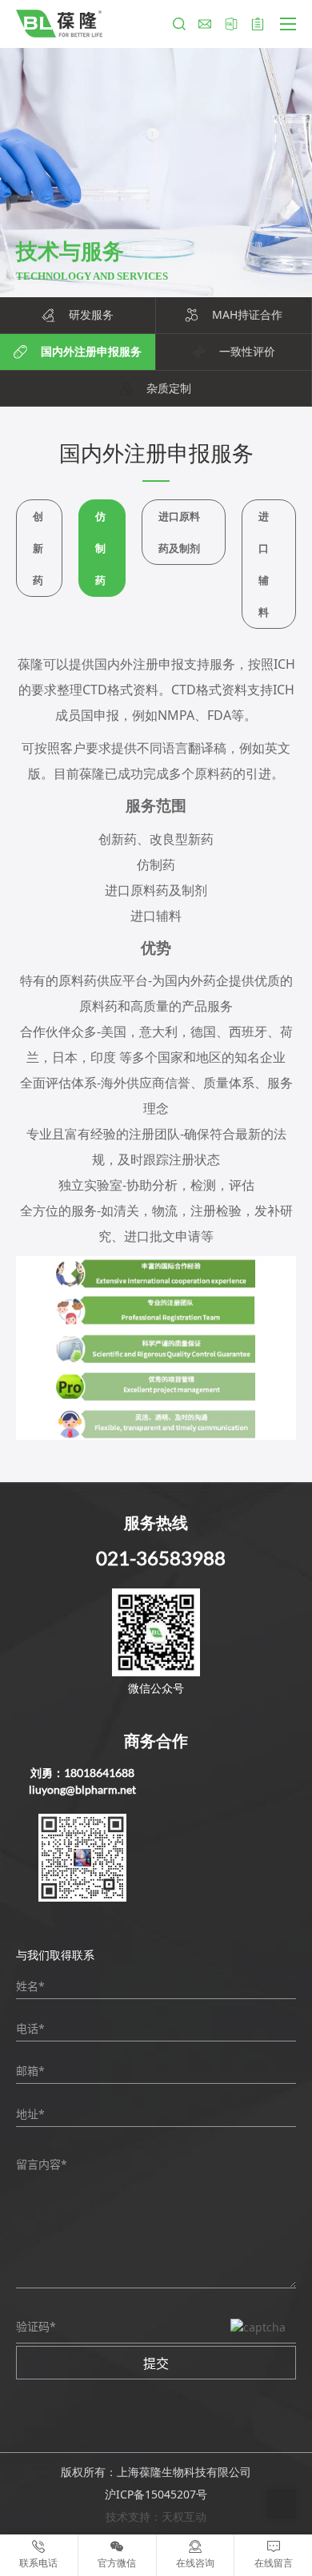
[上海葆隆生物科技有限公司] (59, 24)
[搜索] (179, 24)
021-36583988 (161, 1558)
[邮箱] (205, 24)
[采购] (258, 24)
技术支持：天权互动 (156, 2516)
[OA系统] (231, 24)
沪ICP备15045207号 (156, 2494)
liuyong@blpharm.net (82, 1789)
